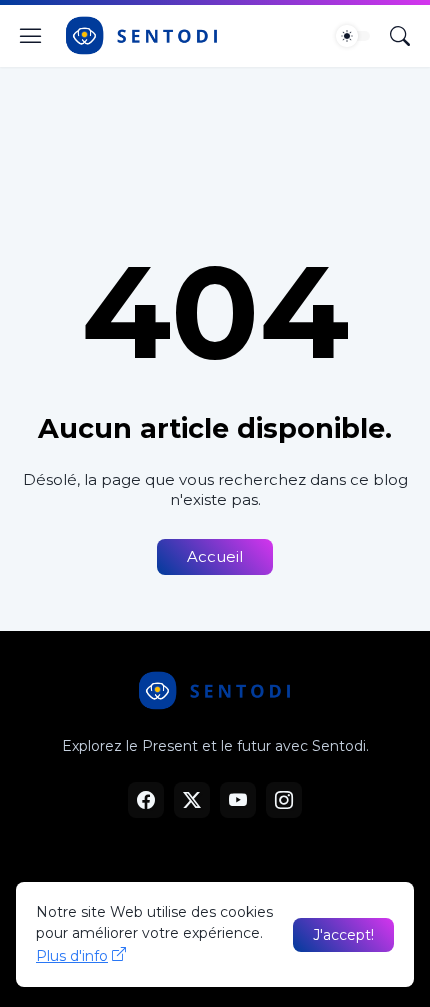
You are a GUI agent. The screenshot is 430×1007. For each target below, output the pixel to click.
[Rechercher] (400, 36)
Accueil (215, 556)
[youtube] (238, 800)
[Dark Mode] (353, 36)
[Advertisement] (215, 142)
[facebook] (146, 800)
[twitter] (192, 800)
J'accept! (343, 935)
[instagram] (284, 800)
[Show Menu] (31, 36)
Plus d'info (72, 956)
